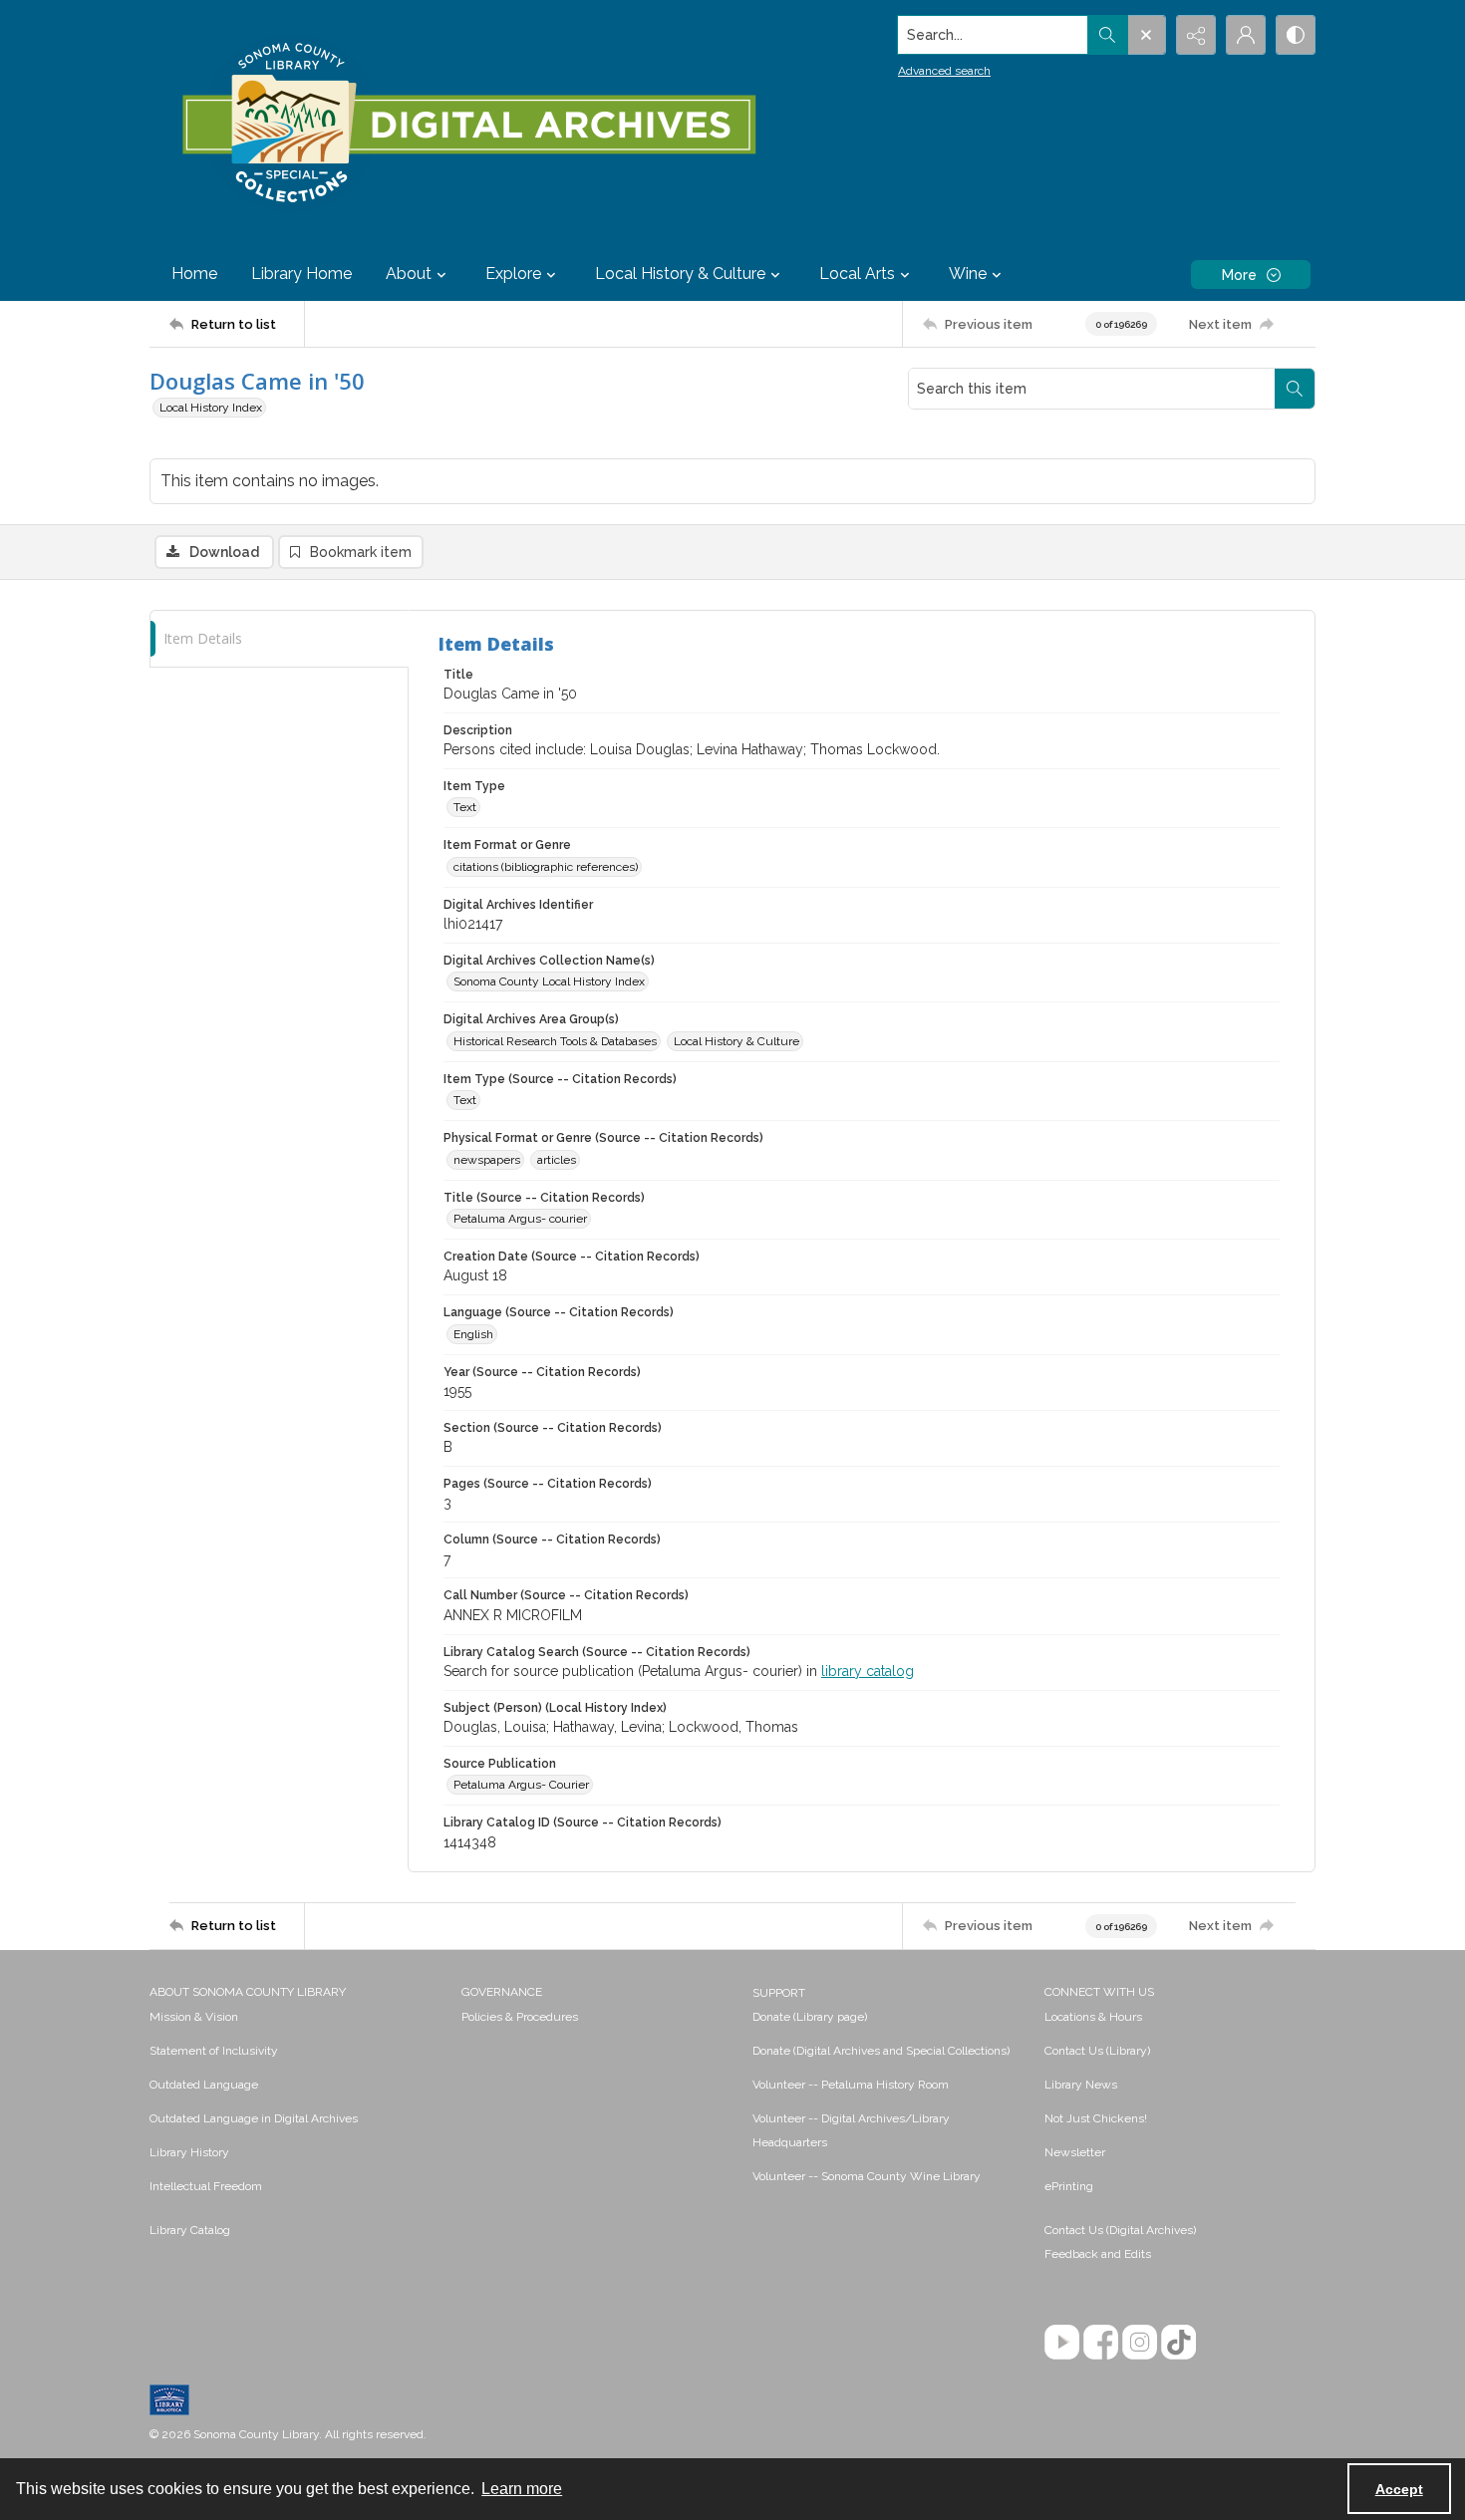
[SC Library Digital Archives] (468, 124)
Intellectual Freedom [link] (206, 2186)
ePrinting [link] (1069, 2186)
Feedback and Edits (1098, 2254)
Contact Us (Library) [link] (1097, 2051)
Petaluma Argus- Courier (521, 1785)
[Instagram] (1140, 2342)
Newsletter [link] (1075, 2152)
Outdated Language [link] (204, 2085)
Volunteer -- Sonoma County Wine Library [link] (867, 2176)
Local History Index (211, 408)
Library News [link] (1081, 2085)
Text (465, 807)
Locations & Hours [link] (1093, 2017)
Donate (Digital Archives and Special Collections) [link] (881, 2051)
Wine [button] (968, 274)
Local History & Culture (736, 1041)
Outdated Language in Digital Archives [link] (254, 2118)
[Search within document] (1295, 389)
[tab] (279, 639)
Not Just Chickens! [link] (1096, 2118)
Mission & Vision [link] (194, 2017)
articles (557, 1160)
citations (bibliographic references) (546, 867)
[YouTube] (1062, 2342)
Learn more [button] (522, 2489)
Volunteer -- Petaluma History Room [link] (851, 2085)
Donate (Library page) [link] (810, 2017)
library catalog (868, 1671)
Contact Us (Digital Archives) (1120, 2230)
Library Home (301, 274)
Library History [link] (189, 2152)
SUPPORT (779, 1993)
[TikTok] (1178, 2342)
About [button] (409, 274)
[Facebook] (1101, 2342)
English (473, 1334)
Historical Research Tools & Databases (555, 1041)
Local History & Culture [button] (680, 274)
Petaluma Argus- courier (520, 1219)
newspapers (487, 1160)
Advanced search (944, 71)
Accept (1399, 2489)
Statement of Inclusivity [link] (214, 2051)
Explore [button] (513, 274)
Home (194, 274)
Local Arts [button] (857, 274)
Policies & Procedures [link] (520, 2017)
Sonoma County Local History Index (549, 981)
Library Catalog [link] (190, 2230)
